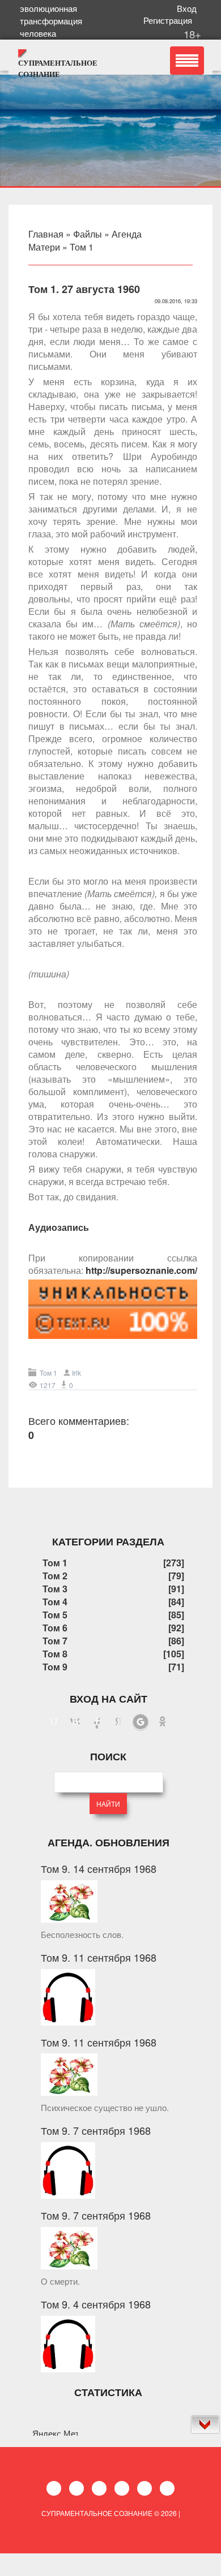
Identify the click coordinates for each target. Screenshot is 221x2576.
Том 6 (55, 1628)
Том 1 (82, 247)
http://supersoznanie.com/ (141, 1270)
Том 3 (55, 1589)
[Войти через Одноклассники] (163, 1722)
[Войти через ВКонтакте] (75, 1722)
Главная (46, 234)
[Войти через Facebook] (97, 1722)
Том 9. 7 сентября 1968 (96, 2130)
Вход (189, 8)
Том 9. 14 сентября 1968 (99, 1868)
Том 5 (55, 1615)
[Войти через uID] (54, 1722)
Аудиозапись (59, 1227)
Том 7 (55, 1641)
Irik (76, 1373)
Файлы (88, 234)
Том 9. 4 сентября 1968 (96, 2304)
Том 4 (55, 1602)
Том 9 (55, 1667)
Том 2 (55, 1576)
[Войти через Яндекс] (118, 1722)
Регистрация (170, 20)
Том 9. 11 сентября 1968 (99, 1957)
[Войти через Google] (141, 1722)
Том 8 (55, 1654)
